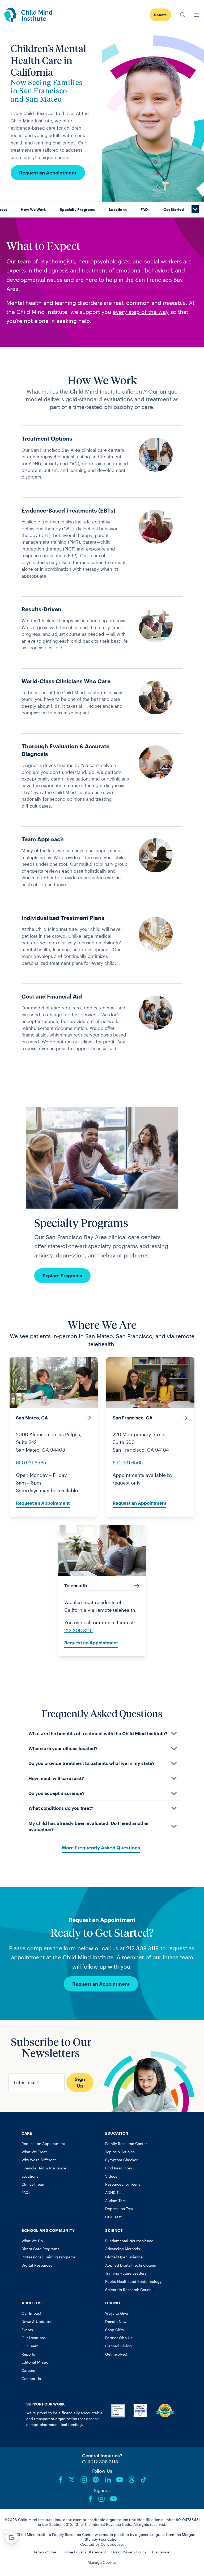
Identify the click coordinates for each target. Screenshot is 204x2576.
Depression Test (119, 2209)
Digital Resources (37, 2265)
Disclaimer (161, 2552)
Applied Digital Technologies (131, 2265)
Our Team (30, 2346)
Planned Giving (118, 2346)
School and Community (48, 2230)
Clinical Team (33, 2184)
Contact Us (31, 2379)
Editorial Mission (36, 2362)
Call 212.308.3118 (100, 2462)
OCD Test (113, 2217)
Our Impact (31, 2313)
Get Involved (116, 2354)
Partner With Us (119, 2338)
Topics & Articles (120, 2152)
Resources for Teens (123, 2184)
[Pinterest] (96, 2480)
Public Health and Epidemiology (133, 2281)
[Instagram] (84, 2480)
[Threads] (131, 2480)
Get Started (174, 210)
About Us (31, 2303)
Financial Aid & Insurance (44, 2168)
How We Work (33, 210)
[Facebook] (61, 2480)
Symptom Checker (121, 2160)
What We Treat (34, 2152)
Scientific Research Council (129, 2290)
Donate (160, 15)
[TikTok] (143, 2480)
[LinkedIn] (108, 2480)
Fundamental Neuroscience (129, 2241)
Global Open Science (124, 2257)
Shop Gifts (114, 2330)
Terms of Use (45, 2552)
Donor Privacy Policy (129, 2552)
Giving (113, 2303)
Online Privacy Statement (84, 2552)
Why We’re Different (39, 2160)
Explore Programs (62, 1276)
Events (27, 2330)
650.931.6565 (31, 1462)
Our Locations (34, 2338)
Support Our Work (46, 2404)
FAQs (145, 210)
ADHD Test (114, 2193)
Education (117, 2133)
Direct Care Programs (40, 2249)
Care (27, 2133)
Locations (118, 210)
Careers (28, 2370)
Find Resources (119, 2168)
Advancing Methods (123, 2249)
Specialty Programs (77, 210)
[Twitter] (72, 2480)
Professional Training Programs (49, 2257)
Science (114, 2230)
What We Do (32, 2241)
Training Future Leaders (126, 2273)
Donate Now (116, 2322)
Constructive (112, 2544)
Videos (111, 2176)
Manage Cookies (102, 2562)
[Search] (183, 15)
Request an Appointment (48, 173)
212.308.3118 (78, 1630)
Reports (28, 2354)
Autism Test (115, 2201)
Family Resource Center (126, 2144)
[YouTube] (120, 2480)
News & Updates (36, 2322)
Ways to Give (117, 2313)
